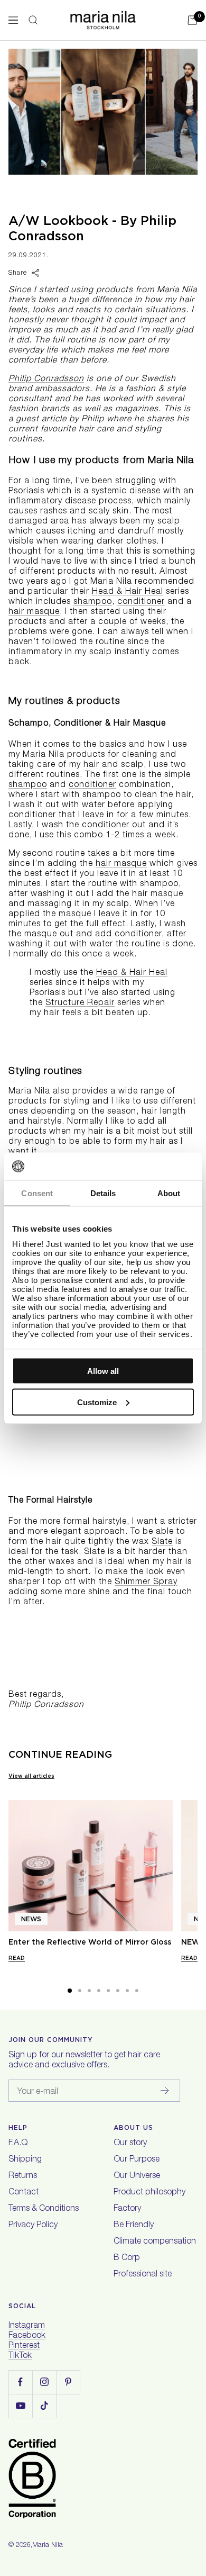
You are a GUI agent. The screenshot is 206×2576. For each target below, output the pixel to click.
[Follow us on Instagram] (44, 2382)
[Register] (165, 2091)
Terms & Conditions (44, 2209)
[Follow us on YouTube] (20, 2406)
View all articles (31, 1776)
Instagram (27, 2326)
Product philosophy (149, 2193)
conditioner (141, 602)
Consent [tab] (37, 1193)
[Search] (33, 20)
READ (17, 1958)
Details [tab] (103, 1193)
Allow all (103, 1371)
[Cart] (192, 20)
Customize (97, 1402)
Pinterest (24, 2346)
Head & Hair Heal (128, 592)
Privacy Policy (33, 2226)
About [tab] (169, 1193)
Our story (130, 2144)
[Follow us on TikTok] (44, 2406)
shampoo (93, 602)
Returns (23, 2176)
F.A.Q (18, 2144)
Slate (162, 1542)
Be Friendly (134, 2226)
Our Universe (137, 2176)
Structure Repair (80, 1004)
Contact (24, 2193)
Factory (127, 2209)
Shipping (25, 2160)
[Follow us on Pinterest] (68, 2382)
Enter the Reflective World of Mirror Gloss (90, 1942)
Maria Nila (48, 2546)
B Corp (127, 2258)
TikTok (20, 2356)
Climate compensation (155, 2242)
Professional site (143, 2275)
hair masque (34, 612)
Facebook (27, 2336)
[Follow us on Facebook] (20, 2382)
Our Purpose (137, 2160)
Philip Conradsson (46, 379)
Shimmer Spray (146, 1583)
